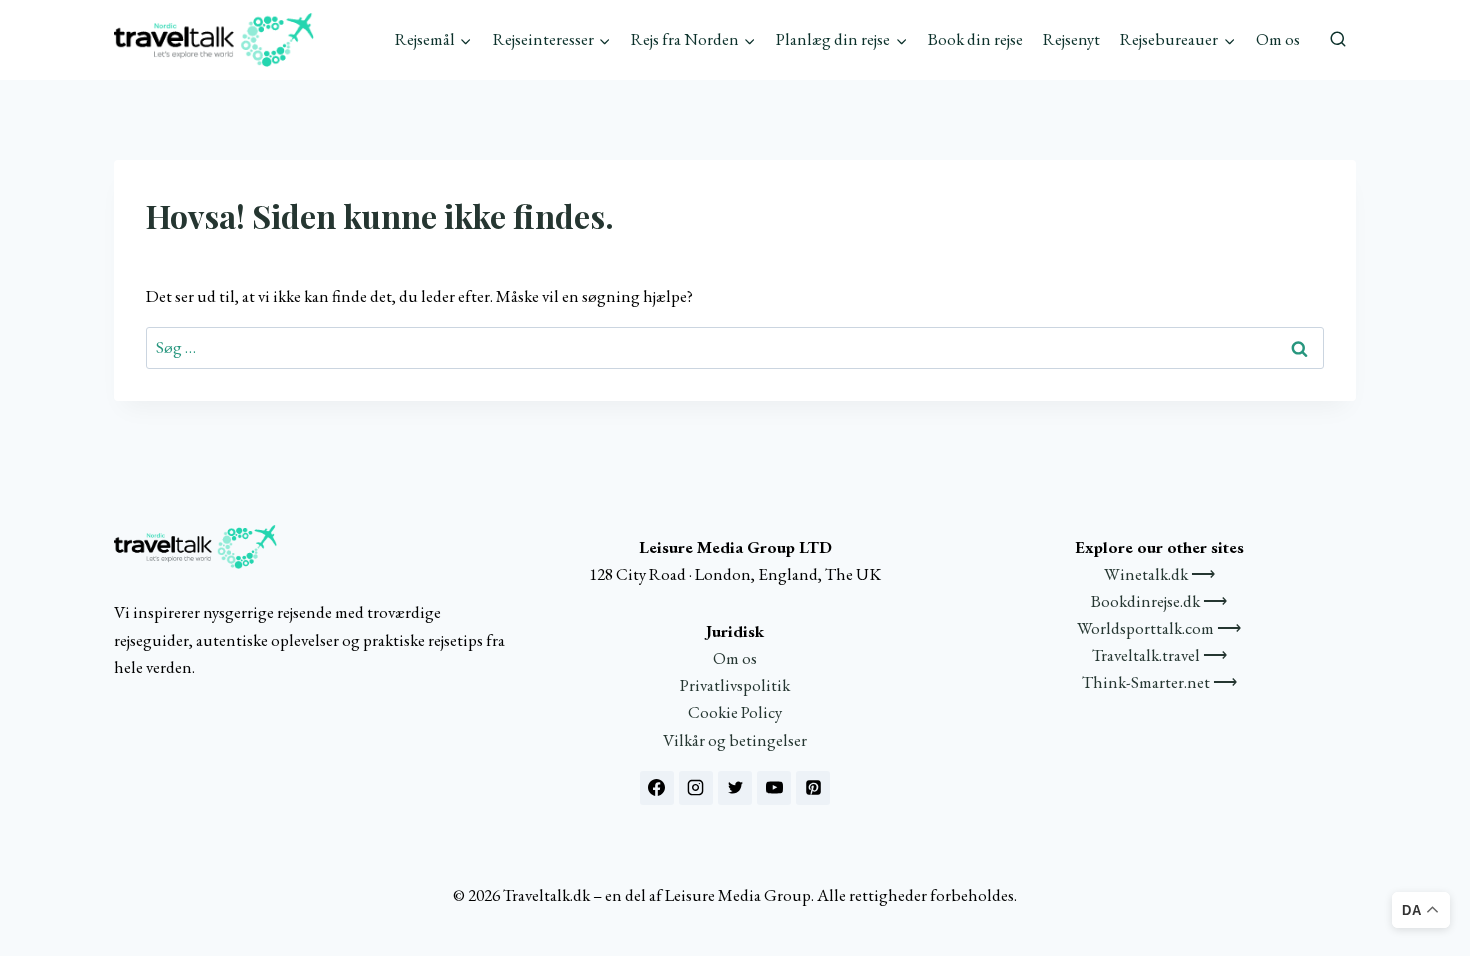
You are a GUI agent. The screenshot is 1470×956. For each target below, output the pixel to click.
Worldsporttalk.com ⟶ (1159, 628)
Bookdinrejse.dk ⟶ (1159, 601)
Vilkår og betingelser (735, 740)
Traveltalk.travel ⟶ (1159, 655)
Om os (1278, 39)
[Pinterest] (813, 788)
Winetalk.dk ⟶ (1159, 574)
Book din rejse (975, 39)
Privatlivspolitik (735, 685)
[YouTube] (774, 788)
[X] (735, 788)
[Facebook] (657, 788)
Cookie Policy (735, 712)
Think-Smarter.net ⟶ (1159, 682)
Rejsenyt (1071, 39)
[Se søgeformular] (1338, 40)
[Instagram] (696, 788)
